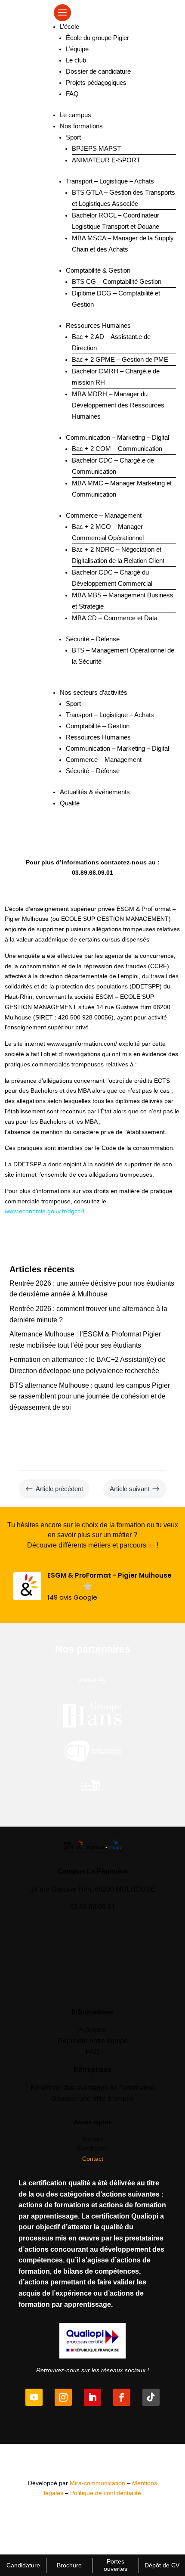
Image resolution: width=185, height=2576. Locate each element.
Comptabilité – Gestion (98, 726)
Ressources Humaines (98, 325)
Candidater (92, 2148)
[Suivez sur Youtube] (34, 2397)
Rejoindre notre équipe (93, 2041)
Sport (73, 137)
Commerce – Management (104, 515)
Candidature (23, 2565)
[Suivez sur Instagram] (63, 2397)
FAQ (72, 94)
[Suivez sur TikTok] (151, 2397)
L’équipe (77, 49)
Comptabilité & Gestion (98, 270)
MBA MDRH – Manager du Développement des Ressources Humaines (118, 405)
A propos (93, 2030)
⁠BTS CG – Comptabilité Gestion (117, 281)
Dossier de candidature (98, 71)
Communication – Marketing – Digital (117, 437)
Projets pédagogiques (96, 82)
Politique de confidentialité (106, 2493)
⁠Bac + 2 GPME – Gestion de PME (120, 359)
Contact (93, 2159)
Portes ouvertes (116, 2565)
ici (151, 1545)
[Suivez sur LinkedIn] (92, 2397)
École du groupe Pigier (97, 38)
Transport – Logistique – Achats (110, 181)
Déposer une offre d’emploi (92, 2099)
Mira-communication (97, 2483)
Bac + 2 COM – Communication (117, 449)
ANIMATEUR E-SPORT (106, 160)
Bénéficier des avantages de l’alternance (93, 2088)
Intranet (93, 2138)
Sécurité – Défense (93, 639)
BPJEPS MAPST (96, 148)
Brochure (69, 2565)
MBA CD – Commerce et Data (115, 618)
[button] (92, 1587)
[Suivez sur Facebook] (122, 2397)
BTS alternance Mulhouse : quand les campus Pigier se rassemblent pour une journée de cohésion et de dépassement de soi (90, 1396)
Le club (76, 60)
